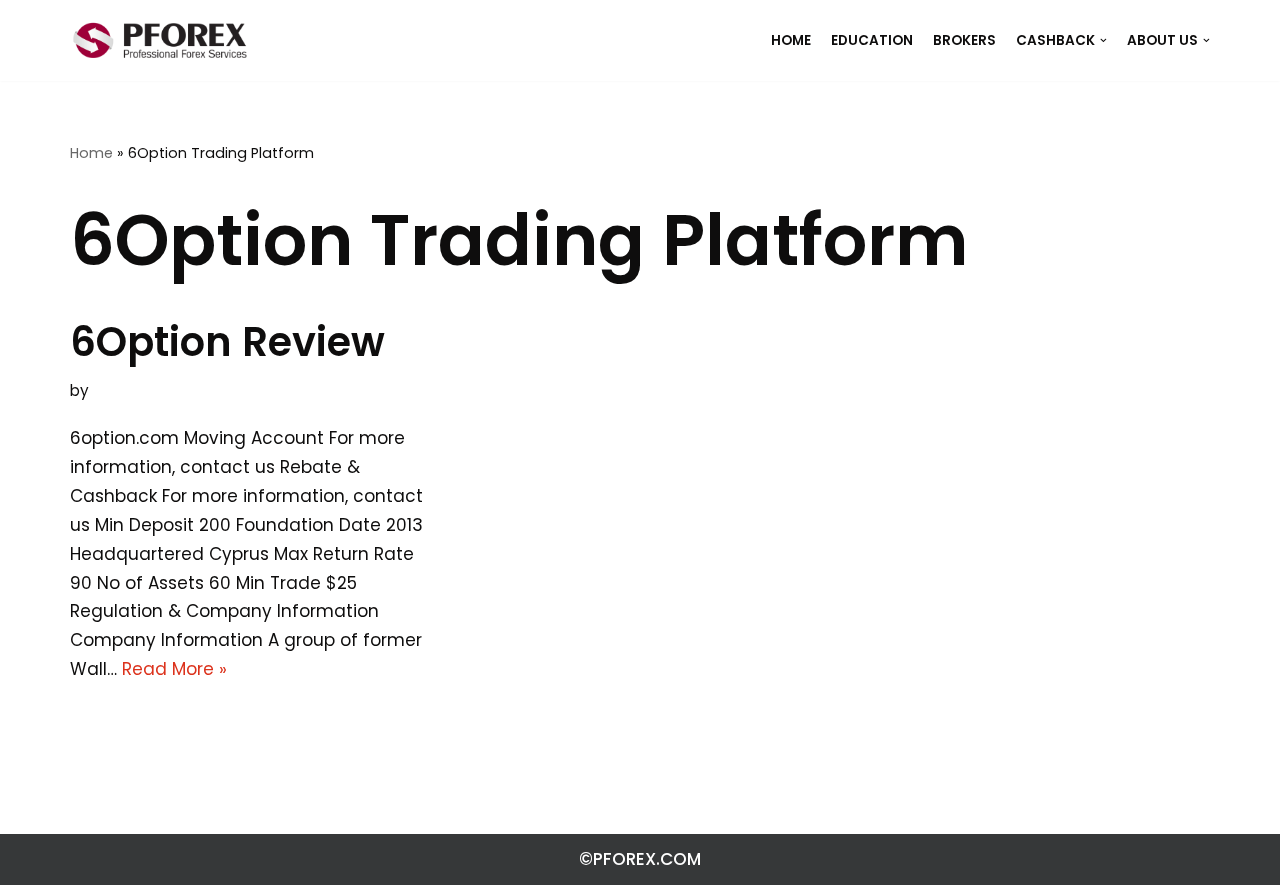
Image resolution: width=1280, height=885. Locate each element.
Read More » (174, 669)
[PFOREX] (160, 40)
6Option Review (227, 342)
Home (91, 153)
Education (872, 40)
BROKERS (964, 40)
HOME (791, 40)
